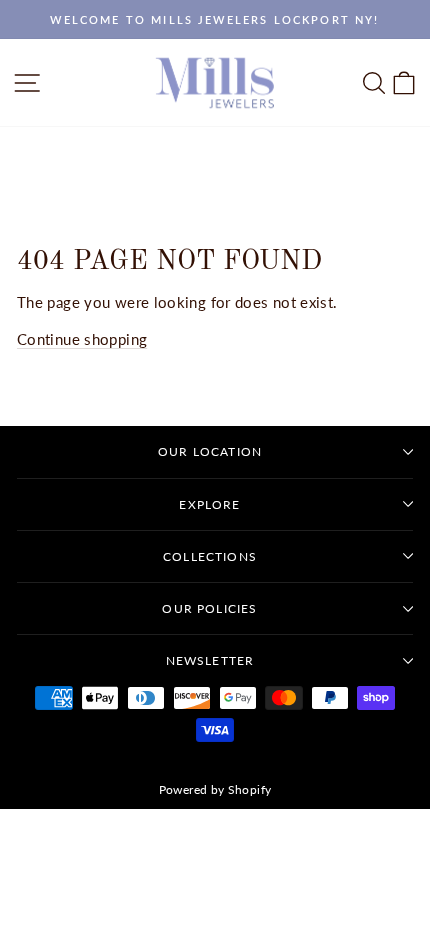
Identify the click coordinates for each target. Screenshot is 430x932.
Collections (210, 556)
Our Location (210, 451)
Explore (209, 504)
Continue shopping (82, 339)
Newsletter (210, 660)
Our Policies (209, 608)
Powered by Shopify (215, 789)
